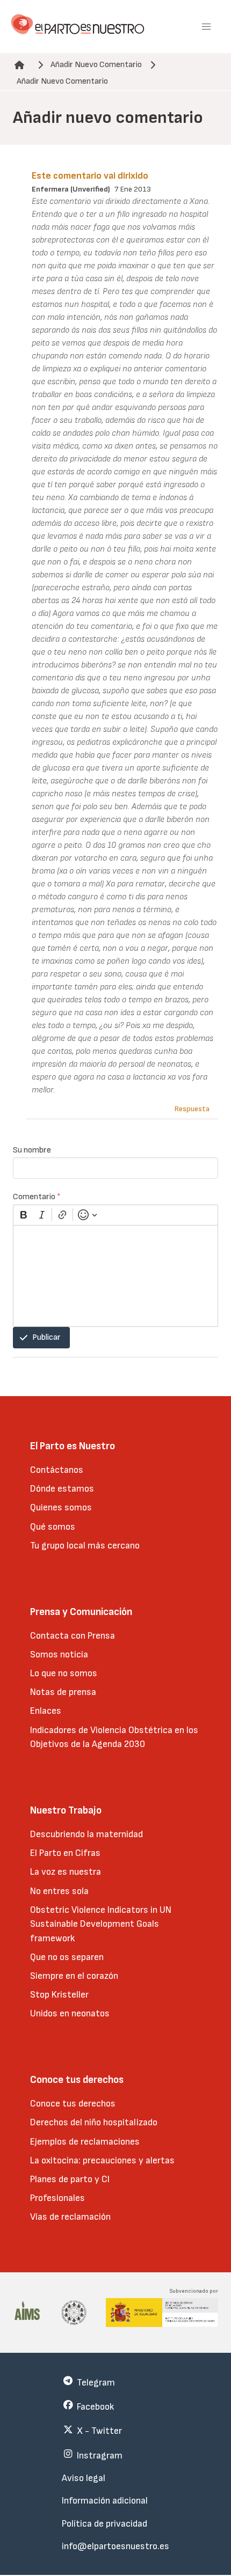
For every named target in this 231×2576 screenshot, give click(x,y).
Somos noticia (59, 1654)
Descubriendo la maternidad (86, 1834)
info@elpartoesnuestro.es (115, 2546)
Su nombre (32, 1150)
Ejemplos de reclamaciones (85, 2142)
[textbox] (115, 1276)
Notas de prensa (63, 1692)
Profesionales (57, 2198)
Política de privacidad (104, 2524)
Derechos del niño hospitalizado (94, 2122)
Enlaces (46, 1711)
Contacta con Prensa (73, 1636)
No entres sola (59, 1891)
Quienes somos (61, 1507)
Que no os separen (67, 1957)
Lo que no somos (64, 1673)
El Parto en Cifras (65, 1853)
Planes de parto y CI (70, 2179)
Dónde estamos (62, 1489)
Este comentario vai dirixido (90, 176)
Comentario (37, 1197)
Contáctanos (57, 1470)
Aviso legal (84, 2478)
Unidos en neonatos (70, 2013)
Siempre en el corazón (74, 1976)
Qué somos (53, 1527)
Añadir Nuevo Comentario (96, 65)
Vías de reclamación (70, 2217)
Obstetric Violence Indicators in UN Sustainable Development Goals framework (101, 1924)
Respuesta (192, 1109)
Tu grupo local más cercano (85, 1546)
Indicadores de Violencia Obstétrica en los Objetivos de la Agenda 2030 (114, 1737)
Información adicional (105, 2501)
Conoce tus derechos (73, 2104)
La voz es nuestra (66, 1872)
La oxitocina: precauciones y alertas (102, 2160)
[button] (206, 27)
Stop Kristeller (59, 1995)
